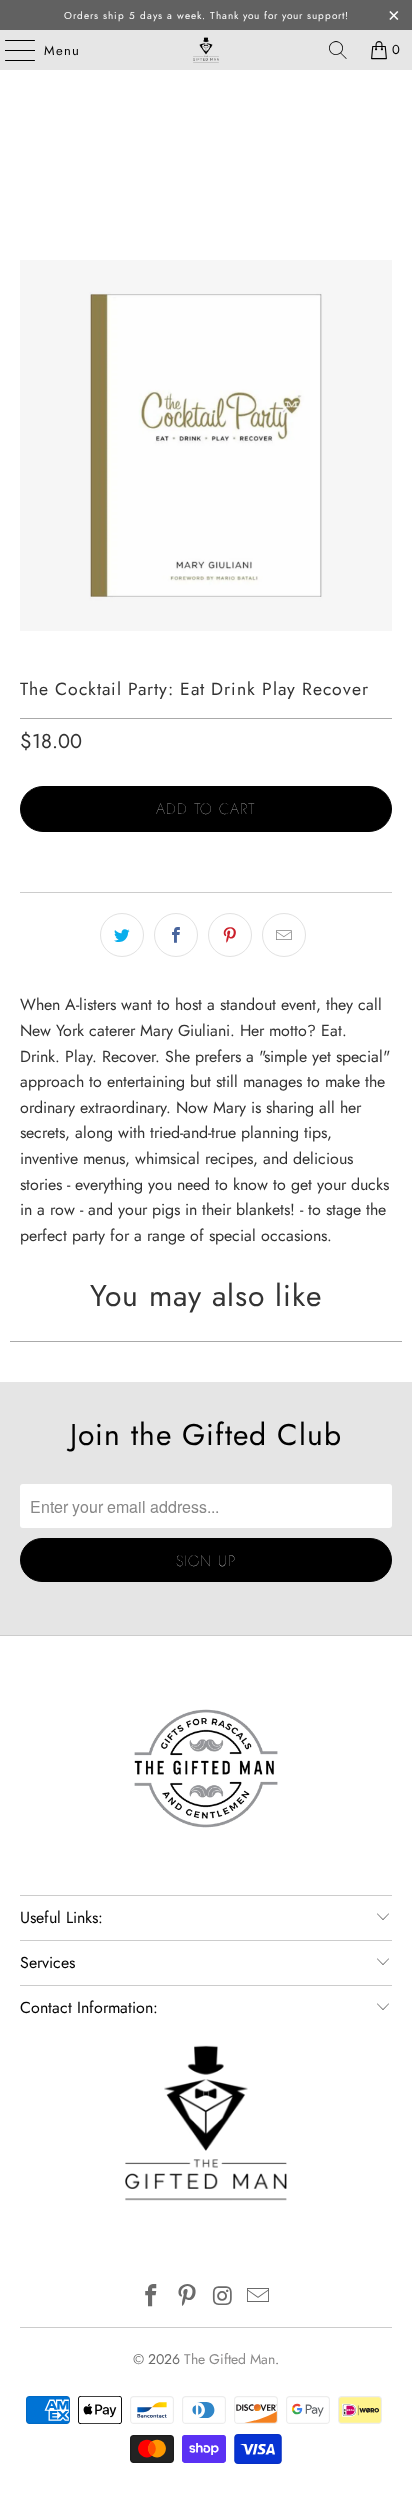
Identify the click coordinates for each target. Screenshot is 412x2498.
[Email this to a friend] (284, 935)
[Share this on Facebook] (176, 935)
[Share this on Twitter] (122, 935)
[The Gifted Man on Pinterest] (187, 2297)
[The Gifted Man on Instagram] (223, 2297)
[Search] (338, 50)
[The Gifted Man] (206, 50)
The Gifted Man (229, 2359)
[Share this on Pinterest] (230, 935)
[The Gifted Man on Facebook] (152, 2297)
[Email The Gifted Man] (259, 2297)
